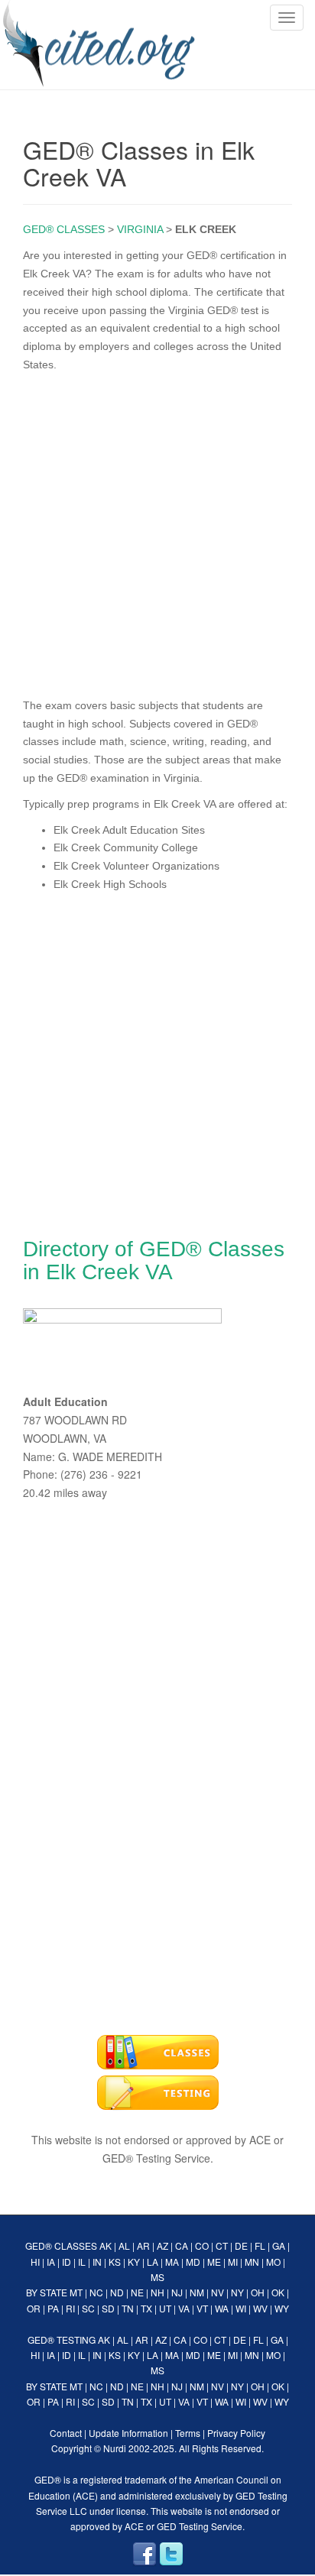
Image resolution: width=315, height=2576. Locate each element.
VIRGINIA (140, 229)
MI (233, 2262)
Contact (66, 2433)
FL (260, 2245)
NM (197, 2292)
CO (202, 2245)
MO (273, 2262)
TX (146, 2308)
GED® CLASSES (64, 229)
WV (260, 2308)
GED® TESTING (62, 2339)
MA (172, 2262)
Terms (188, 2433)
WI (241, 2308)
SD (108, 2308)
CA (182, 2245)
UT (165, 2308)
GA (279, 2245)
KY (134, 2262)
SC (88, 2308)
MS (157, 2277)
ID (67, 2262)
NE (137, 2292)
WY (282, 2308)
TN (128, 2308)
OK (278, 2292)
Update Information (128, 2433)
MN (252, 2262)
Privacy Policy (236, 2433)
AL (124, 2245)
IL (82, 2262)
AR (143, 2245)
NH (157, 2292)
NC (96, 2292)
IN (97, 2262)
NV (218, 2292)
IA (51, 2262)
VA (184, 2308)
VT (202, 2308)
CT (222, 2245)
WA (222, 2308)
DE (241, 2245)
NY (237, 2292)
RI (70, 2308)
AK (106, 2245)
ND (117, 2292)
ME (214, 2262)
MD (193, 2262)
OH (258, 2292)
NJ (177, 2292)
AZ (162, 2245)
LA (153, 2262)
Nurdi (115, 2448)
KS (115, 2262)
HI (35, 2262)
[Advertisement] (157, 532)
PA (53, 2308)
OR (34, 2308)
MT (76, 2292)
